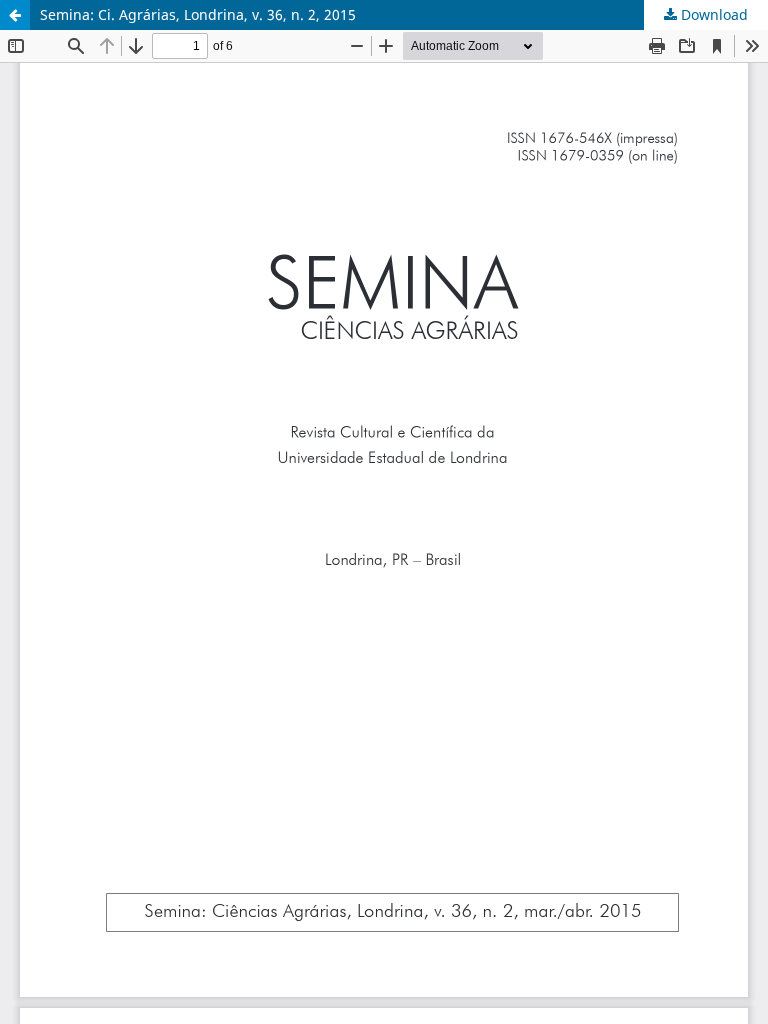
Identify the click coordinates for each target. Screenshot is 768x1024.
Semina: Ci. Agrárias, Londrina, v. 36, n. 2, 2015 (198, 14)
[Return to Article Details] (15, 15)
